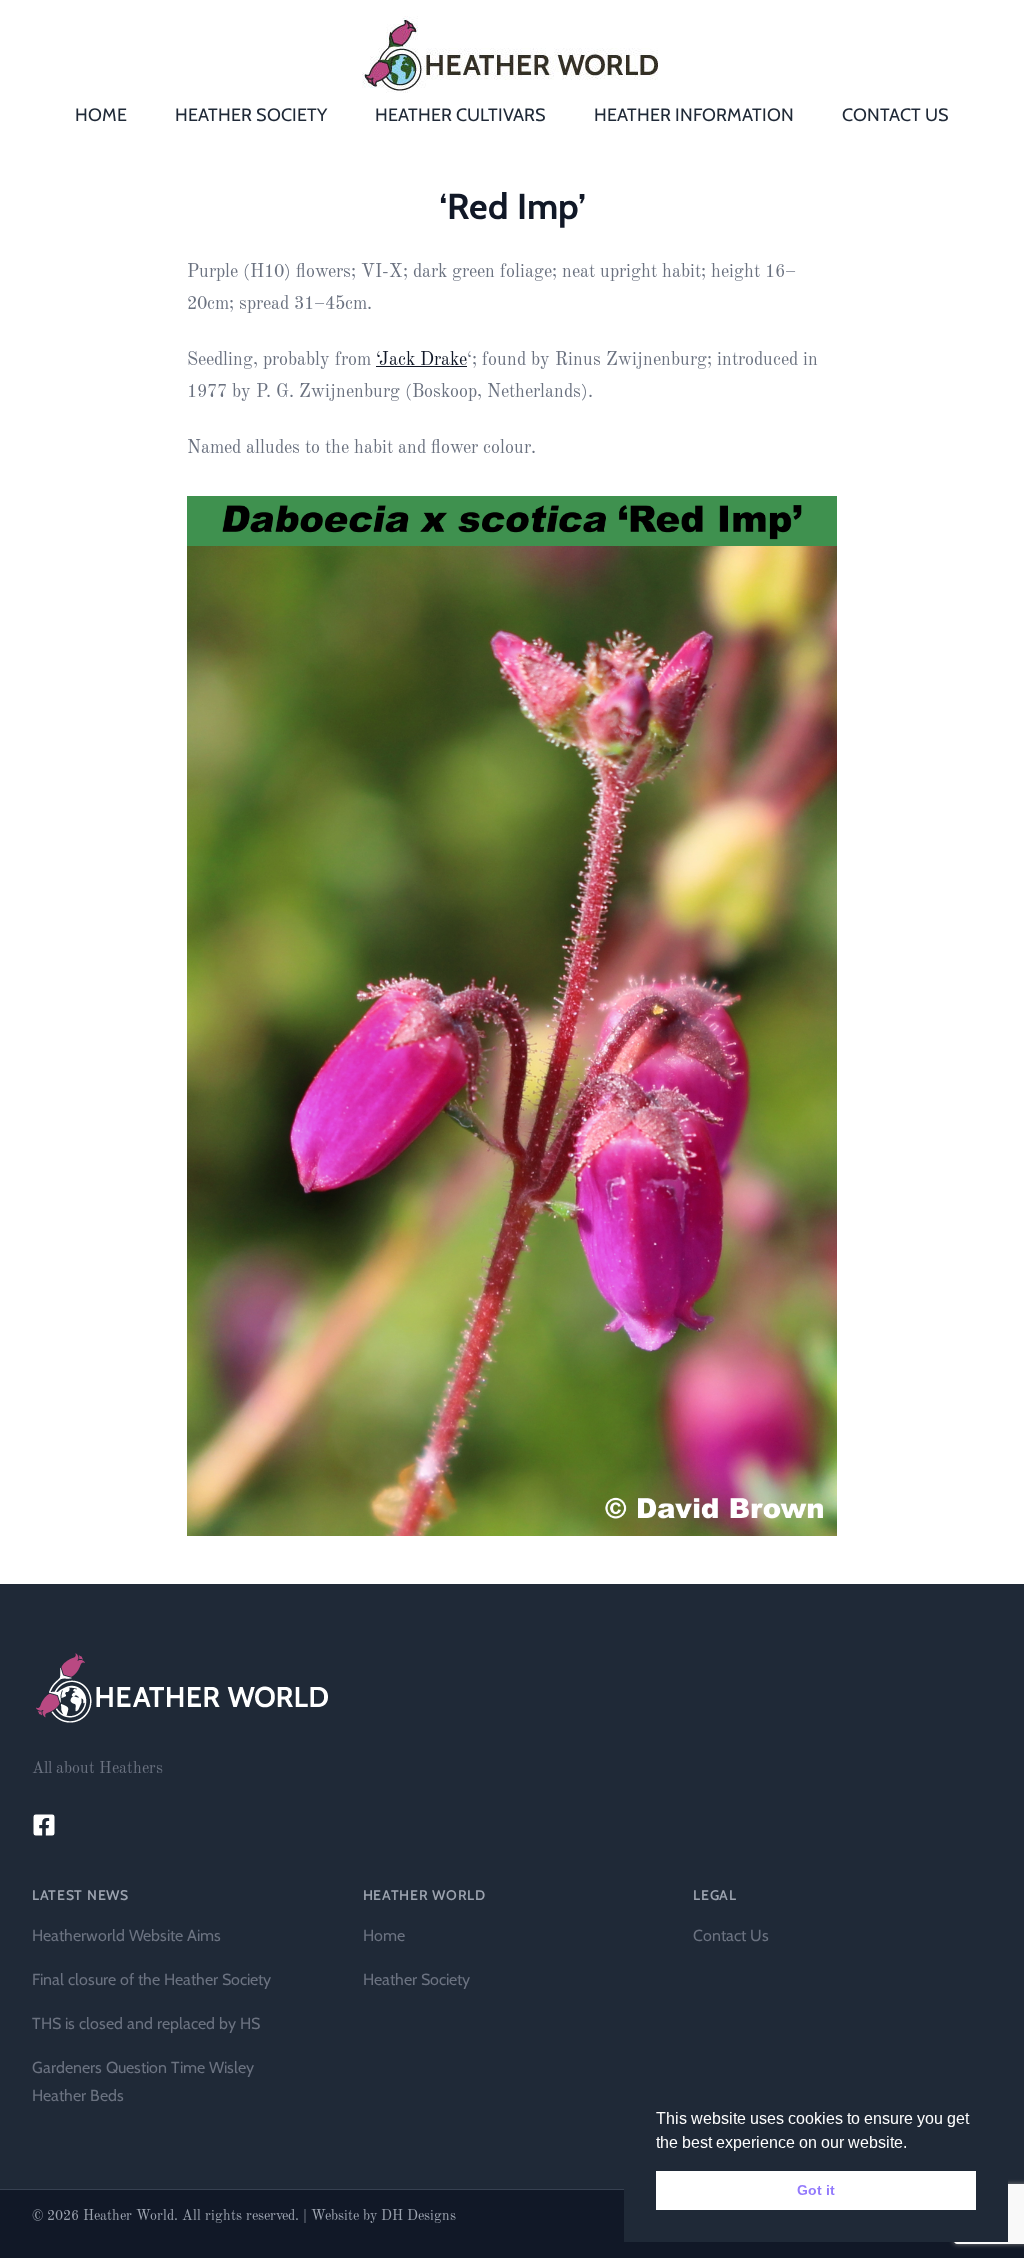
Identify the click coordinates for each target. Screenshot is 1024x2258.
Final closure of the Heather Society (151, 1979)
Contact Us (731, 1935)
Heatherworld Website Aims (126, 1935)
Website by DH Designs (383, 2216)
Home (384, 1935)
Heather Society (416, 1979)
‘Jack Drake (421, 360)
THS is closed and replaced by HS (146, 2023)
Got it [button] (816, 2190)
